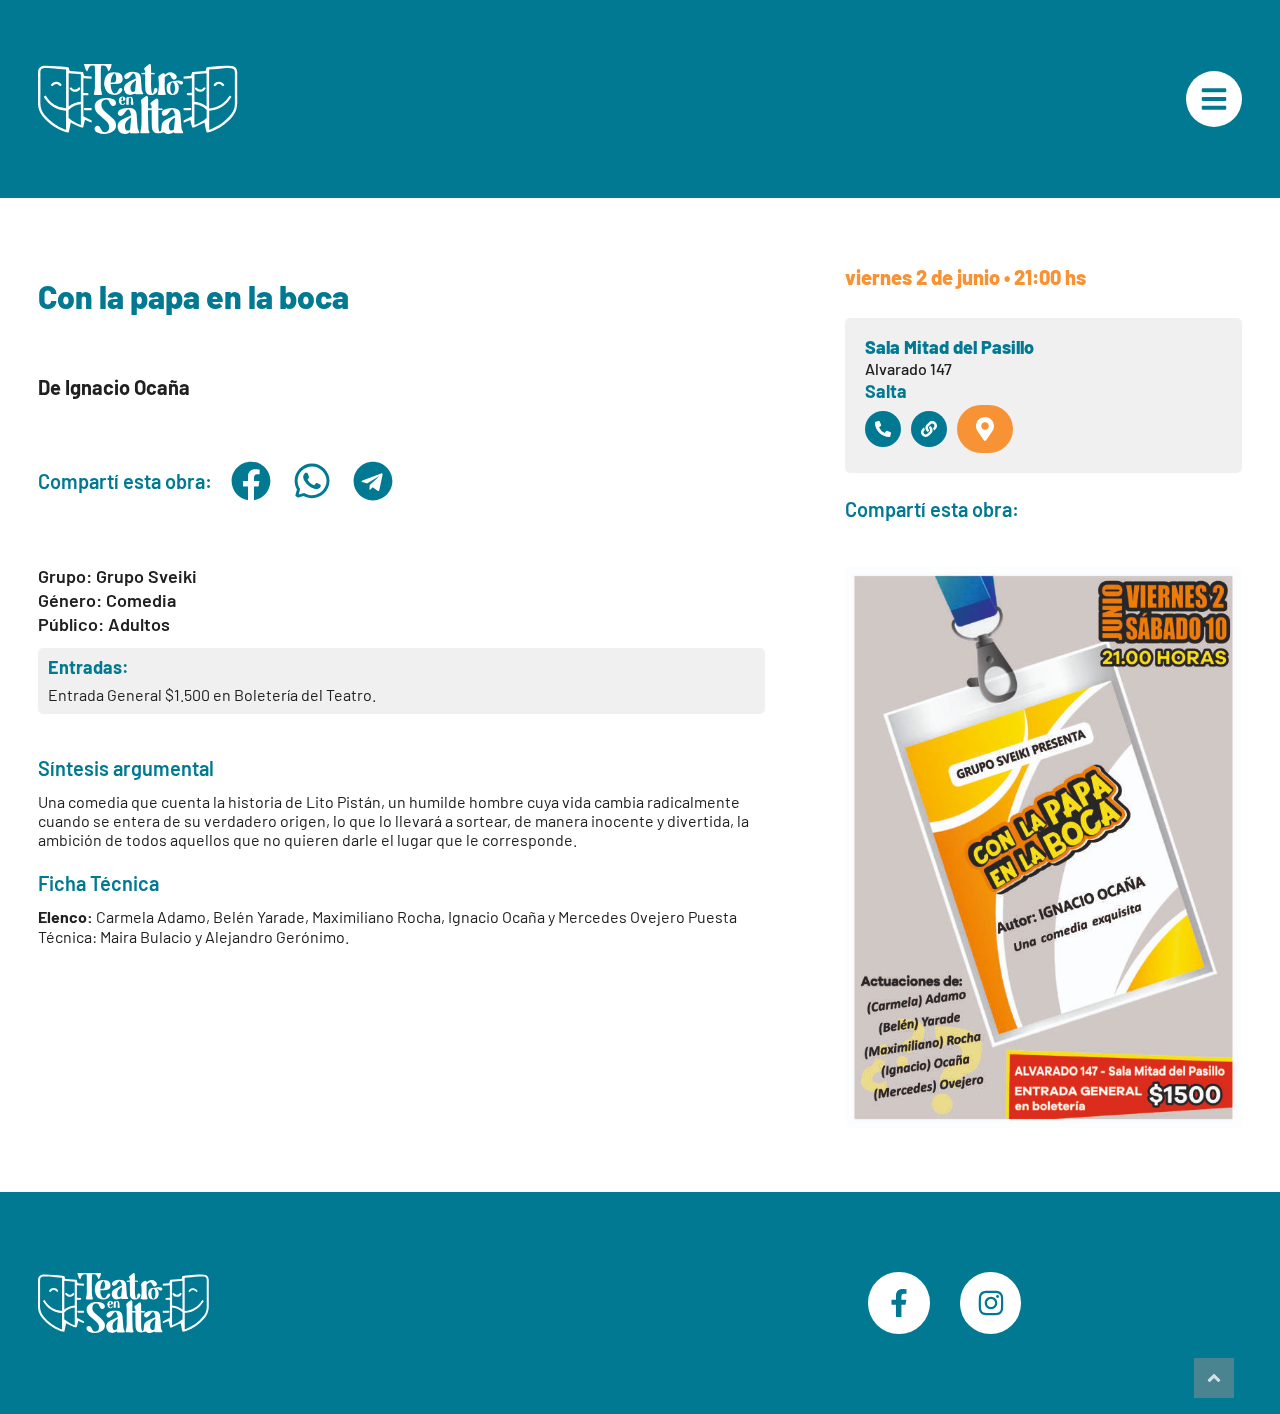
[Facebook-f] (899, 1303)
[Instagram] (991, 1303)
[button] (250, 481)
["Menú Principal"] (1214, 99)
